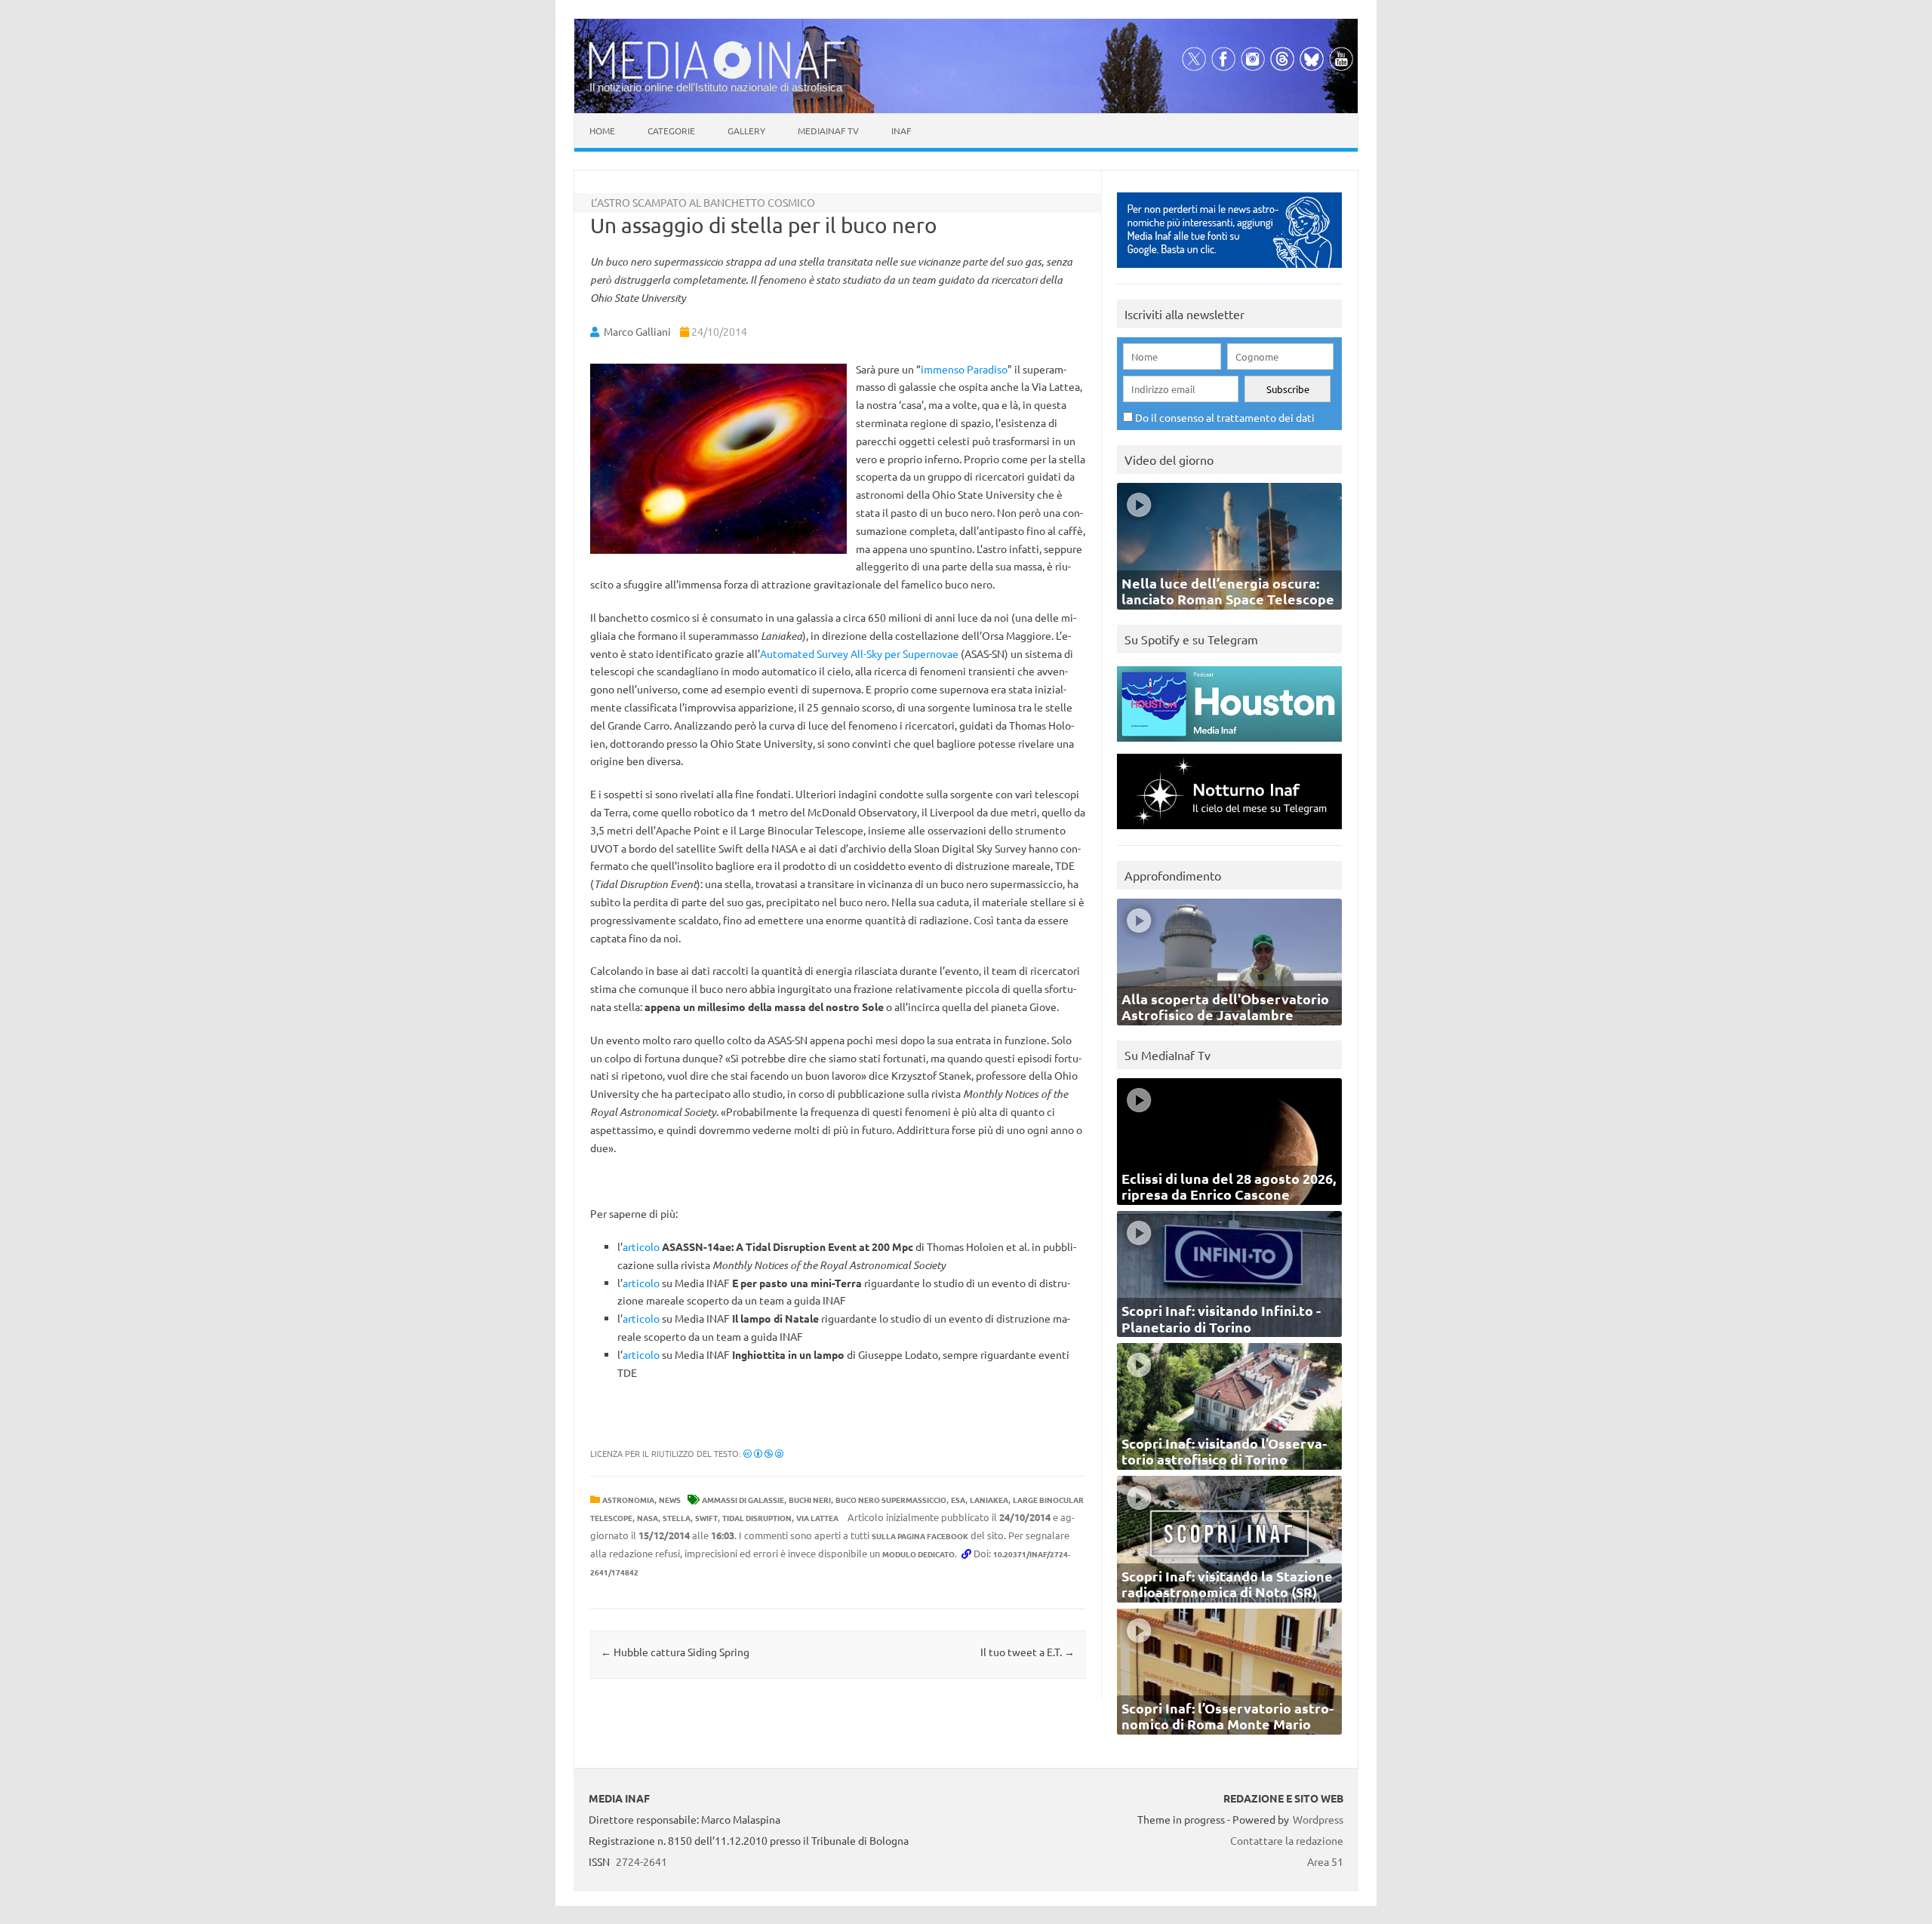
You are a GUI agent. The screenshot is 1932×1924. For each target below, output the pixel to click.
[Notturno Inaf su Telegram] (1229, 833)
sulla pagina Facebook (920, 1536)
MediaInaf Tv (828, 131)
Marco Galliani (637, 331)
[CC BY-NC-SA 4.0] (763, 1453)
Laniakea (989, 1500)
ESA (958, 1500)
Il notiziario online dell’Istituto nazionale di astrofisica (716, 87)
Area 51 (1325, 1861)
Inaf (901, 131)
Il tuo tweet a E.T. (1028, 1652)
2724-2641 (641, 1861)
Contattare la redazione (1287, 1840)
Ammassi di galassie (743, 1500)
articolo (641, 1246)
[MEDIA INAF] (717, 76)
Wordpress (1318, 1819)
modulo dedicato (918, 1554)
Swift (706, 1518)
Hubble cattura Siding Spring (675, 1652)
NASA (648, 1518)
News (670, 1500)
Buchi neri (810, 1500)
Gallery (746, 131)
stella (677, 1518)
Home (602, 131)
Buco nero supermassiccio (891, 1500)
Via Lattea (817, 1518)
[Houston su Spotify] (1229, 745)
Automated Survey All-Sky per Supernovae (859, 653)
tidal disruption (757, 1518)
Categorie (671, 131)
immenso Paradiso (964, 369)
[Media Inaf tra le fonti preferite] (1229, 271)
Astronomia (628, 1500)
